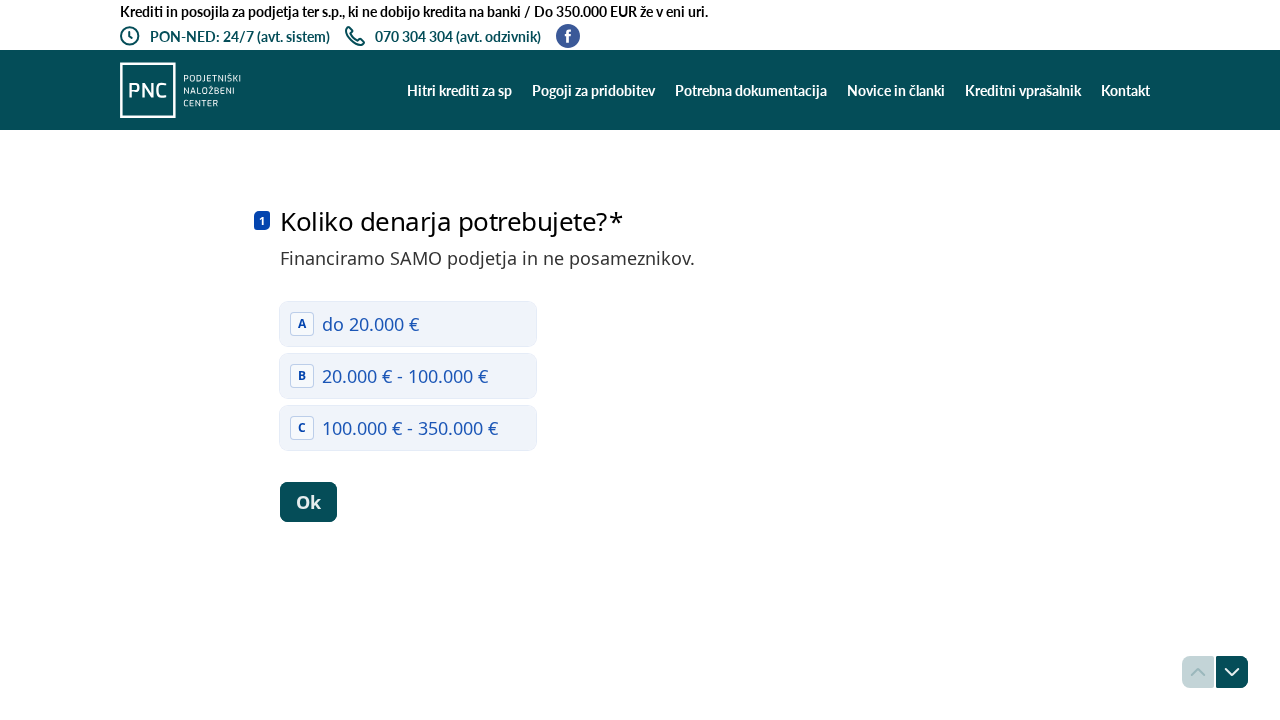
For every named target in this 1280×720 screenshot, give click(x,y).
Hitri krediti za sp (459, 90)
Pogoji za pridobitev (593, 90)
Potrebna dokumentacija (751, 90)
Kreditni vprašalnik (1023, 90)
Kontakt (1125, 90)
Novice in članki (896, 90)
